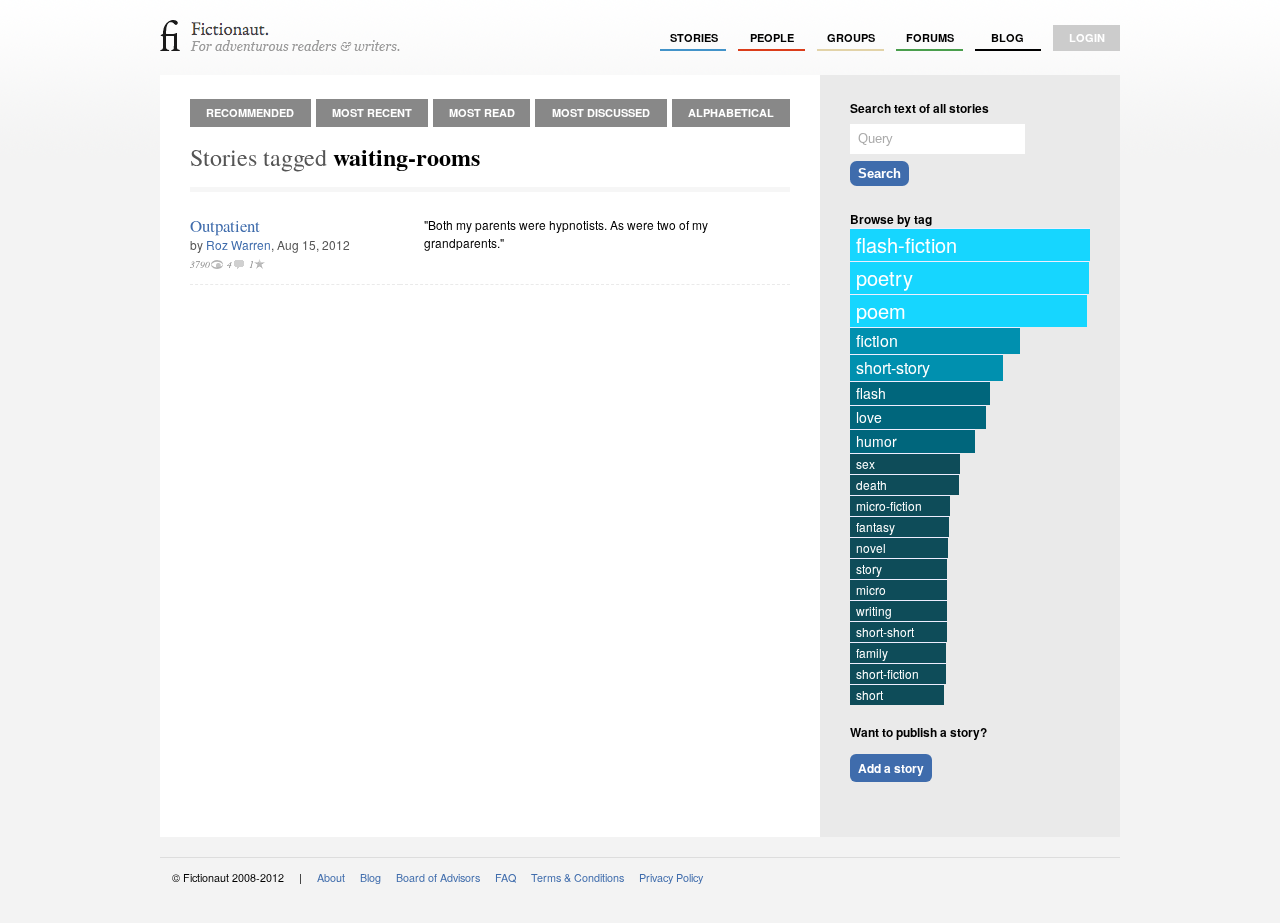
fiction (877, 340)
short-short (885, 631)
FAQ (505, 877)
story (869, 568)
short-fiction (887, 673)
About (331, 877)
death (871, 484)
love (869, 417)
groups (851, 37)
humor (876, 441)
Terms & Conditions (577, 877)
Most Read (482, 112)
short (869, 694)
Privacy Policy (671, 877)
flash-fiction (906, 244)
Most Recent (372, 112)
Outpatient (225, 225)
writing (874, 610)
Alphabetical (731, 112)
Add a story (891, 768)
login (1087, 37)
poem (881, 310)
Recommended (250, 112)
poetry (884, 277)
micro (871, 589)
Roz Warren (238, 244)
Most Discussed (601, 112)
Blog (1007, 37)
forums (930, 37)
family (872, 652)
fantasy (875, 526)
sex (865, 463)
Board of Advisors (438, 877)
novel (871, 547)
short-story (893, 367)
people (772, 37)
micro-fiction (889, 505)
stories (694, 37)
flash (871, 393)
